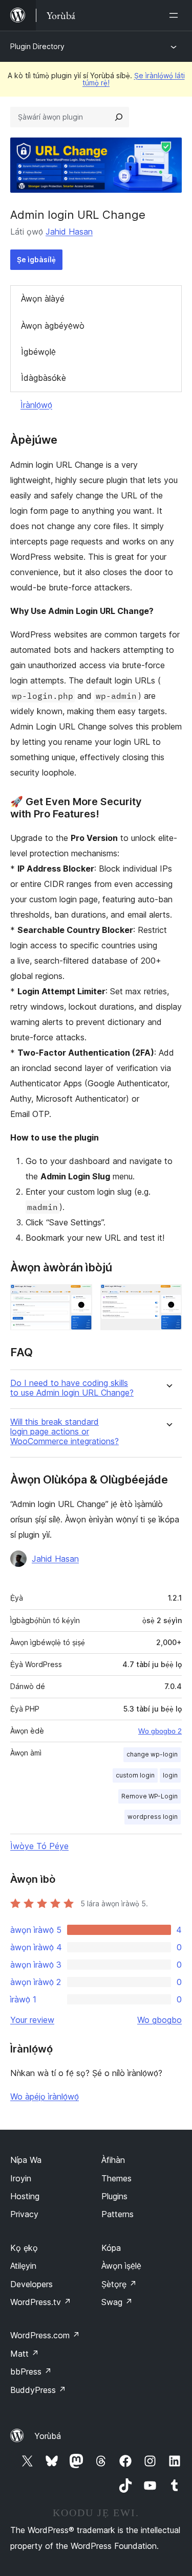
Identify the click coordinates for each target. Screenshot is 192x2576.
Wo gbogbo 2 (160, 1731)
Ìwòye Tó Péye (39, 1846)
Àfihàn (113, 2160)
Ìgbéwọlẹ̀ (38, 352)
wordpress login (153, 1817)
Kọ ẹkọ (24, 2248)
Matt (25, 2354)
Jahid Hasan (69, 232)
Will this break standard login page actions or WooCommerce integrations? (65, 1432)
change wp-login (152, 1754)
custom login (135, 1775)
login (170, 1775)
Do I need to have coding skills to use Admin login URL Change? (72, 1388)
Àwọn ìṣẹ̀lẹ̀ (121, 2266)
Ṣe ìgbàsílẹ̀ (36, 259)
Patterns (118, 2214)
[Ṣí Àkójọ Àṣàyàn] (176, 15)
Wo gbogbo (159, 2020)
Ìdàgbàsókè (44, 378)
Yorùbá (48, 2436)
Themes (116, 2178)
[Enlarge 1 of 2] (78, 1298)
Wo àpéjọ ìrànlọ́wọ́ (45, 2096)
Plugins (114, 2196)
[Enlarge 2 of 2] (168, 1298)
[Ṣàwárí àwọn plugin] (119, 117)
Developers (31, 2284)
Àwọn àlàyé (43, 299)
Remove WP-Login (150, 1796)
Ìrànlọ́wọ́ (36, 405)
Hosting (25, 2196)
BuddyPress (38, 2390)
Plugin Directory (37, 46)
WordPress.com (45, 2335)
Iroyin (21, 2178)
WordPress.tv (41, 2302)
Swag (117, 2302)
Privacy (24, 2214)
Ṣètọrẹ (119, 2284)
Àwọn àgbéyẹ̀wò (53, 326)
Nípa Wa (26, 2160)
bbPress (31, 2372)
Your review (32, 2020)
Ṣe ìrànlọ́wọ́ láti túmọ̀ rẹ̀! (134, 79)
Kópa (111, 2248)
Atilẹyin (23, 2266)
